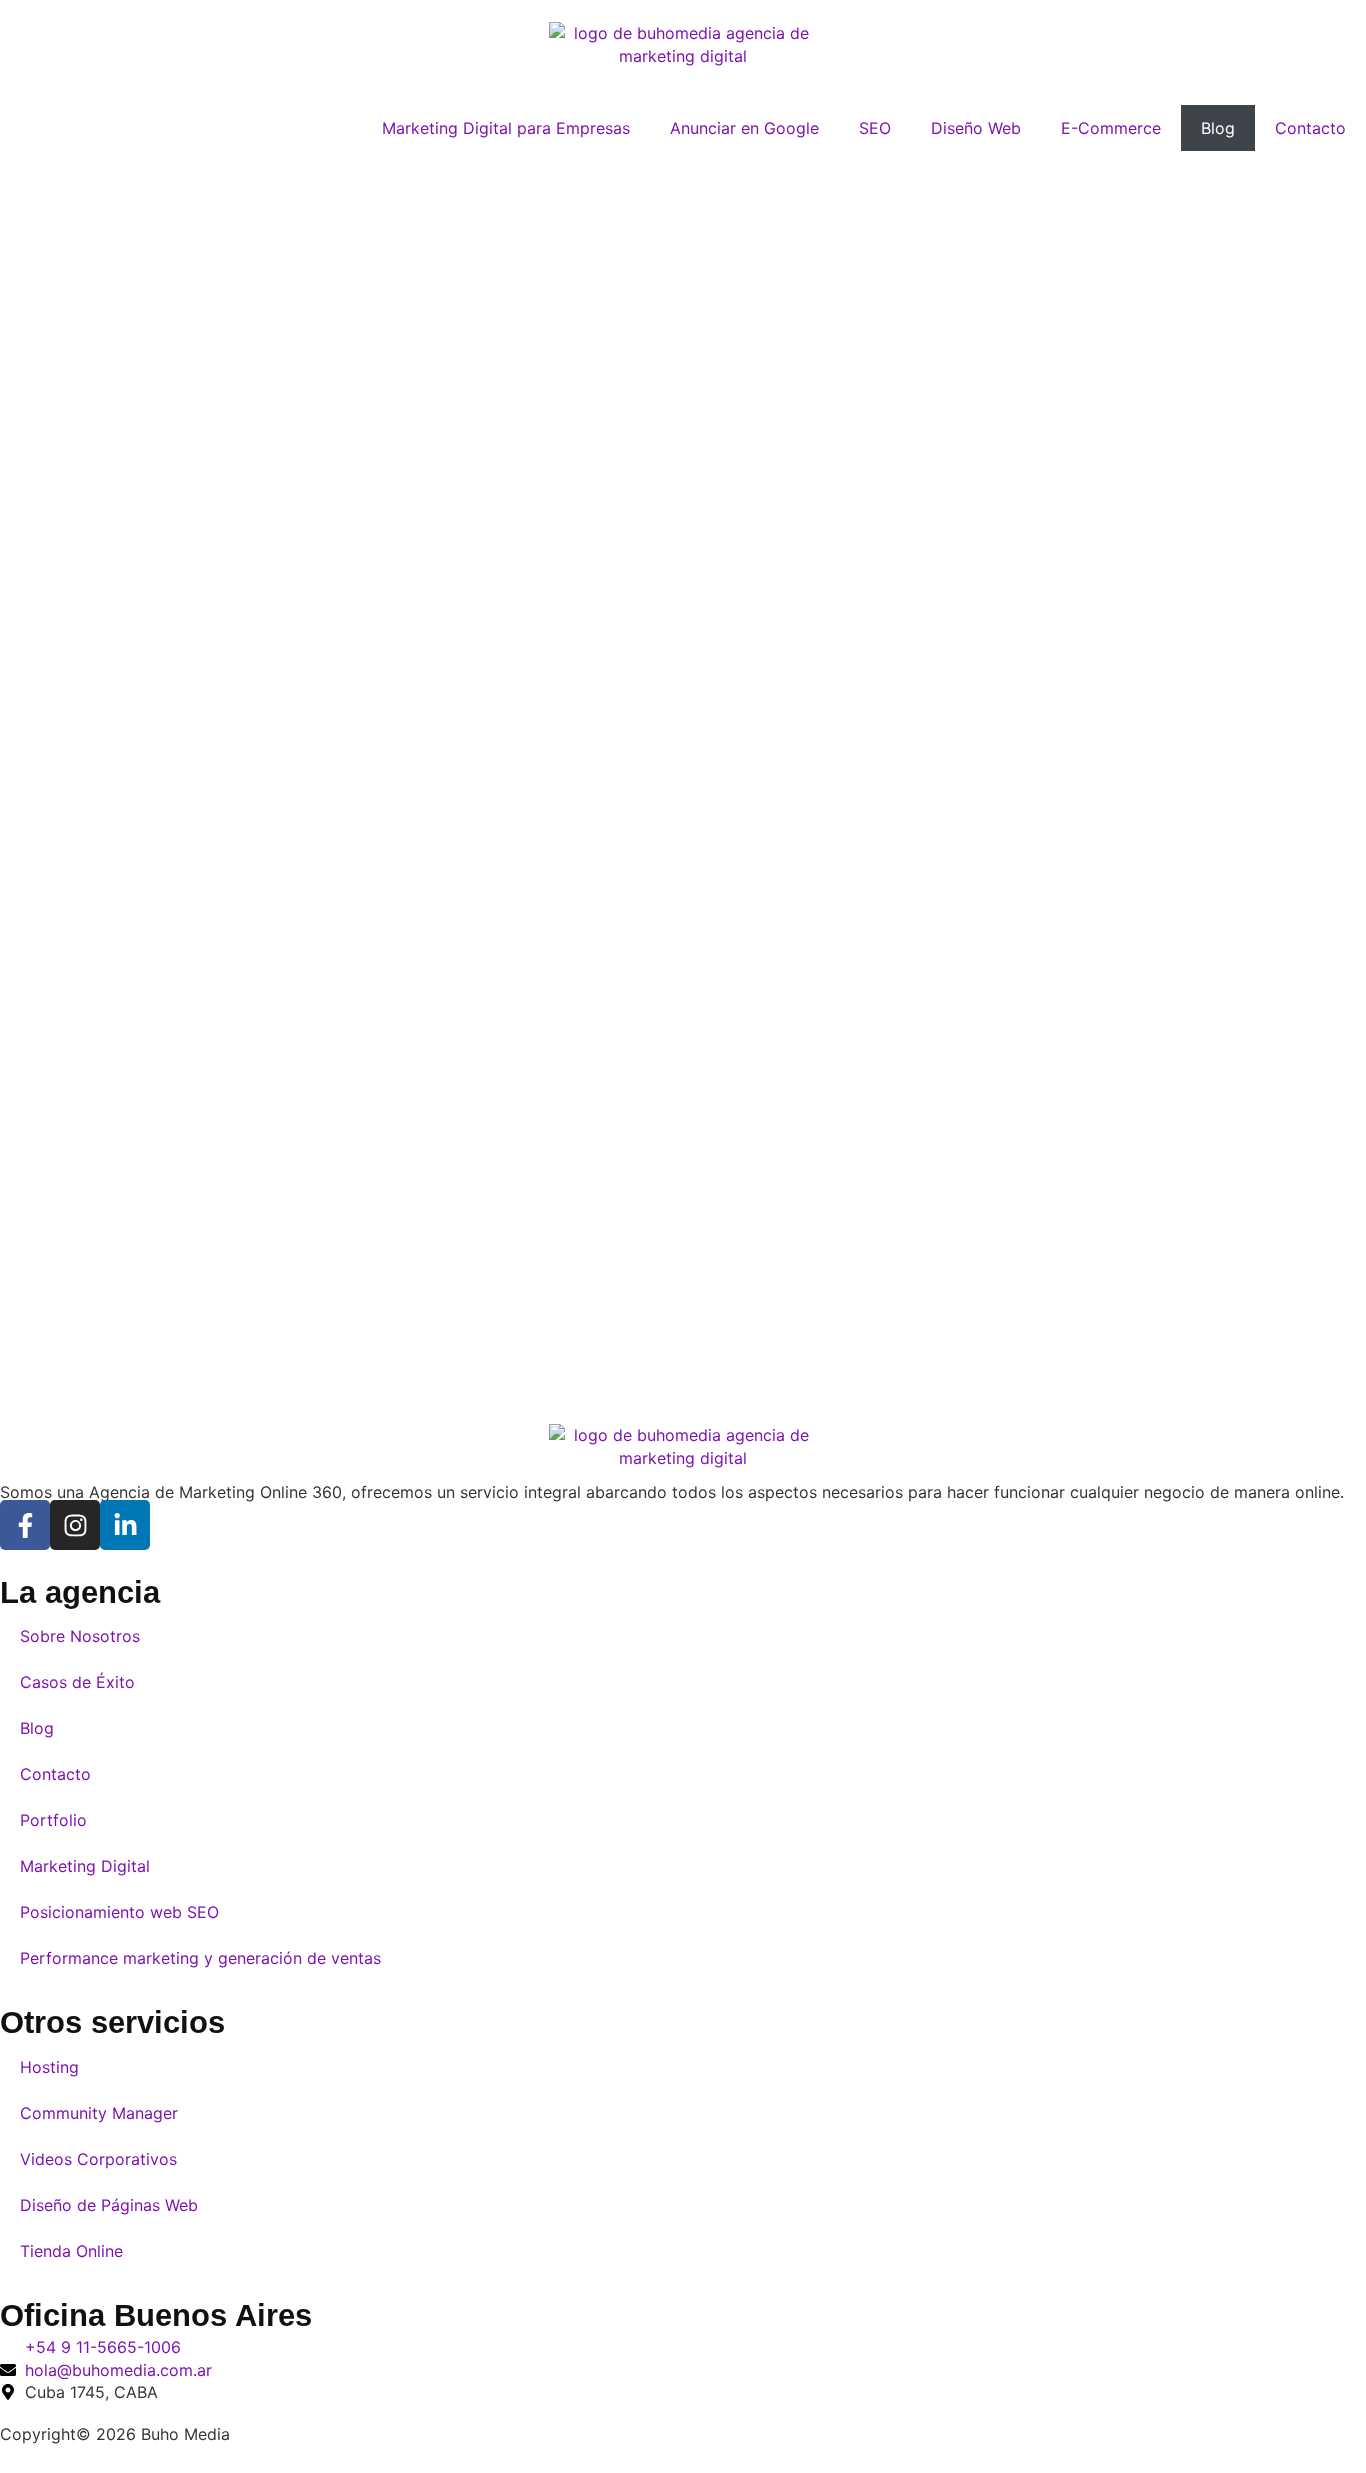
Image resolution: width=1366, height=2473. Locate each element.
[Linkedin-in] (125, 1525)
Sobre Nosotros (80, 1636)
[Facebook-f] (25, 1525)
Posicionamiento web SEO (119, 1912)
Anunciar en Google (744, 128)
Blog (1218, 128)
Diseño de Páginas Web (109, 2205)
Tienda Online (71, 2251)
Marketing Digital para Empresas (506, 128)
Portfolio (53, 1820)
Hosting (49, 2067)
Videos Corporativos (98, 2159)
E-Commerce (1111, 128)
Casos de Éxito (77, 1682)
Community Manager (99, 2113)
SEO (875, 128)
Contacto (1310, 128)
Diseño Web (976, 128)
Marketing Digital (85, 1866)
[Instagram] (75, 1525)
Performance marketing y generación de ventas (200, 1958)
